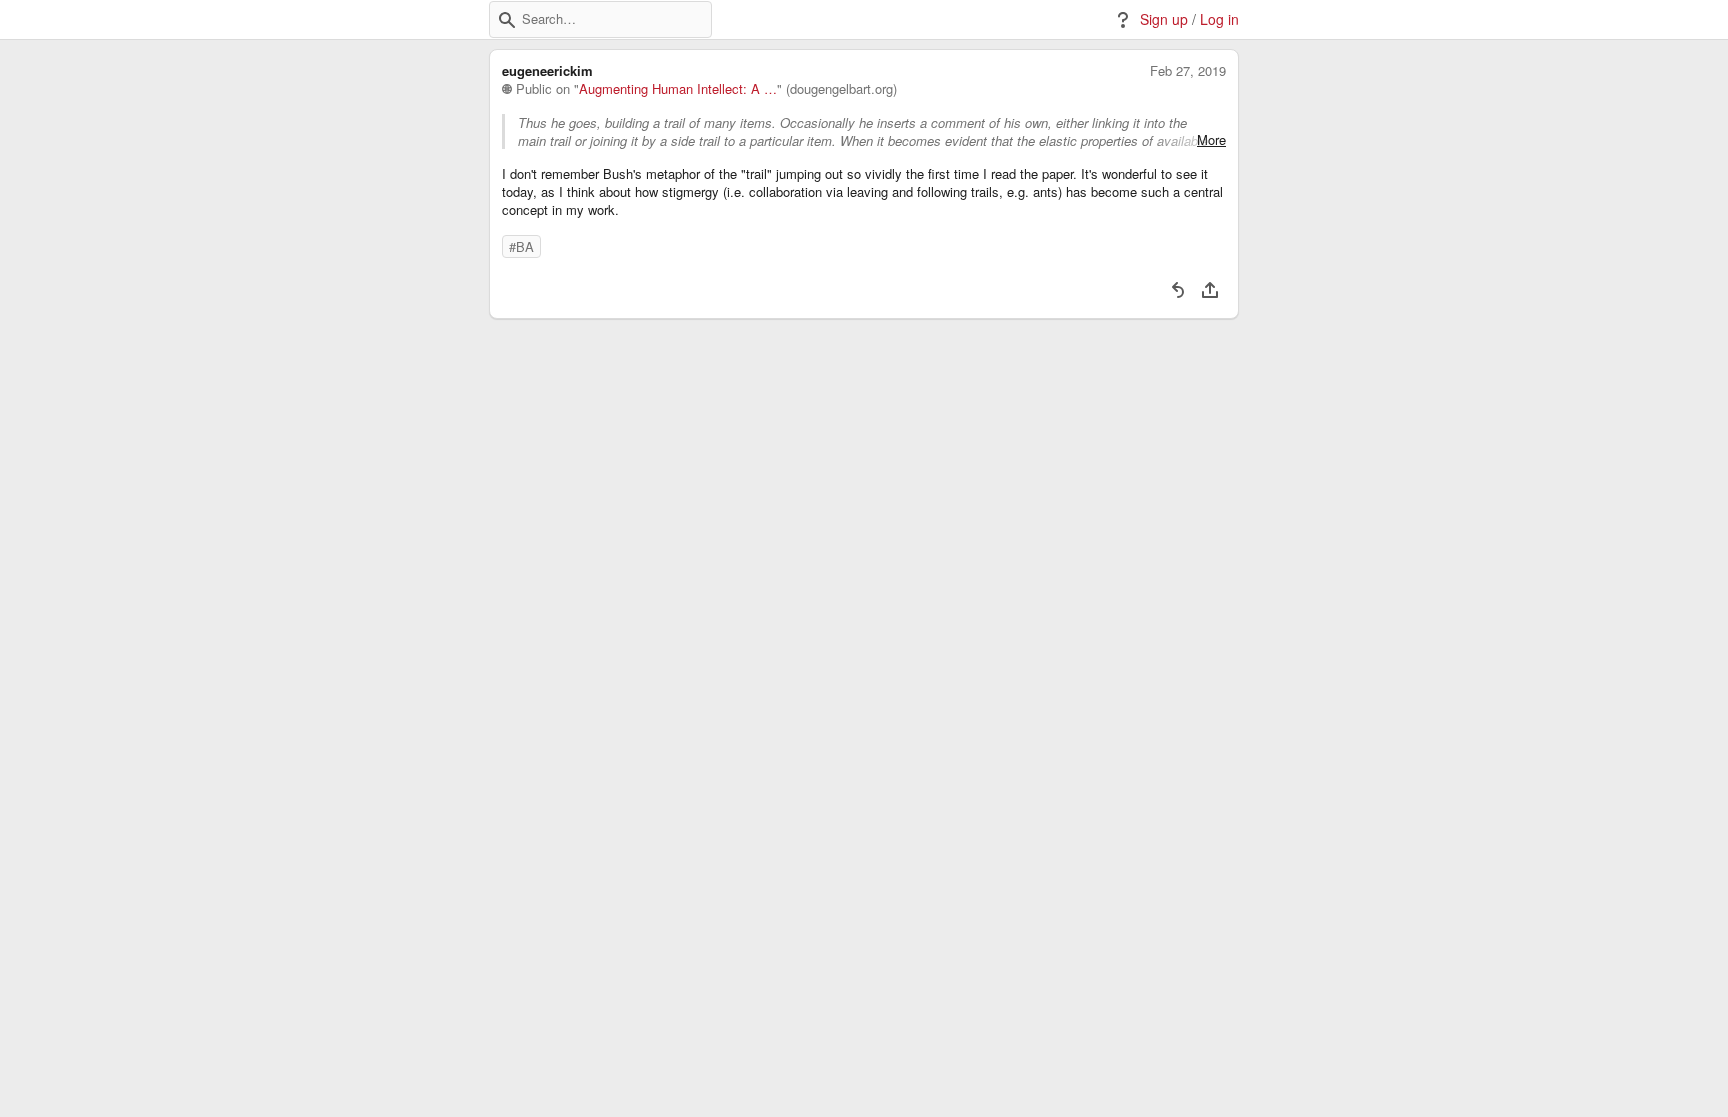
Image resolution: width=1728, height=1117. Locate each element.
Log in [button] (1219, 19)
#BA (521, 246)
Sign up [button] (1164, 19)
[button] (507, 20)
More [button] (1211, 140)
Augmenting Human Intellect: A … (678, 89)
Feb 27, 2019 (1188, 71)
